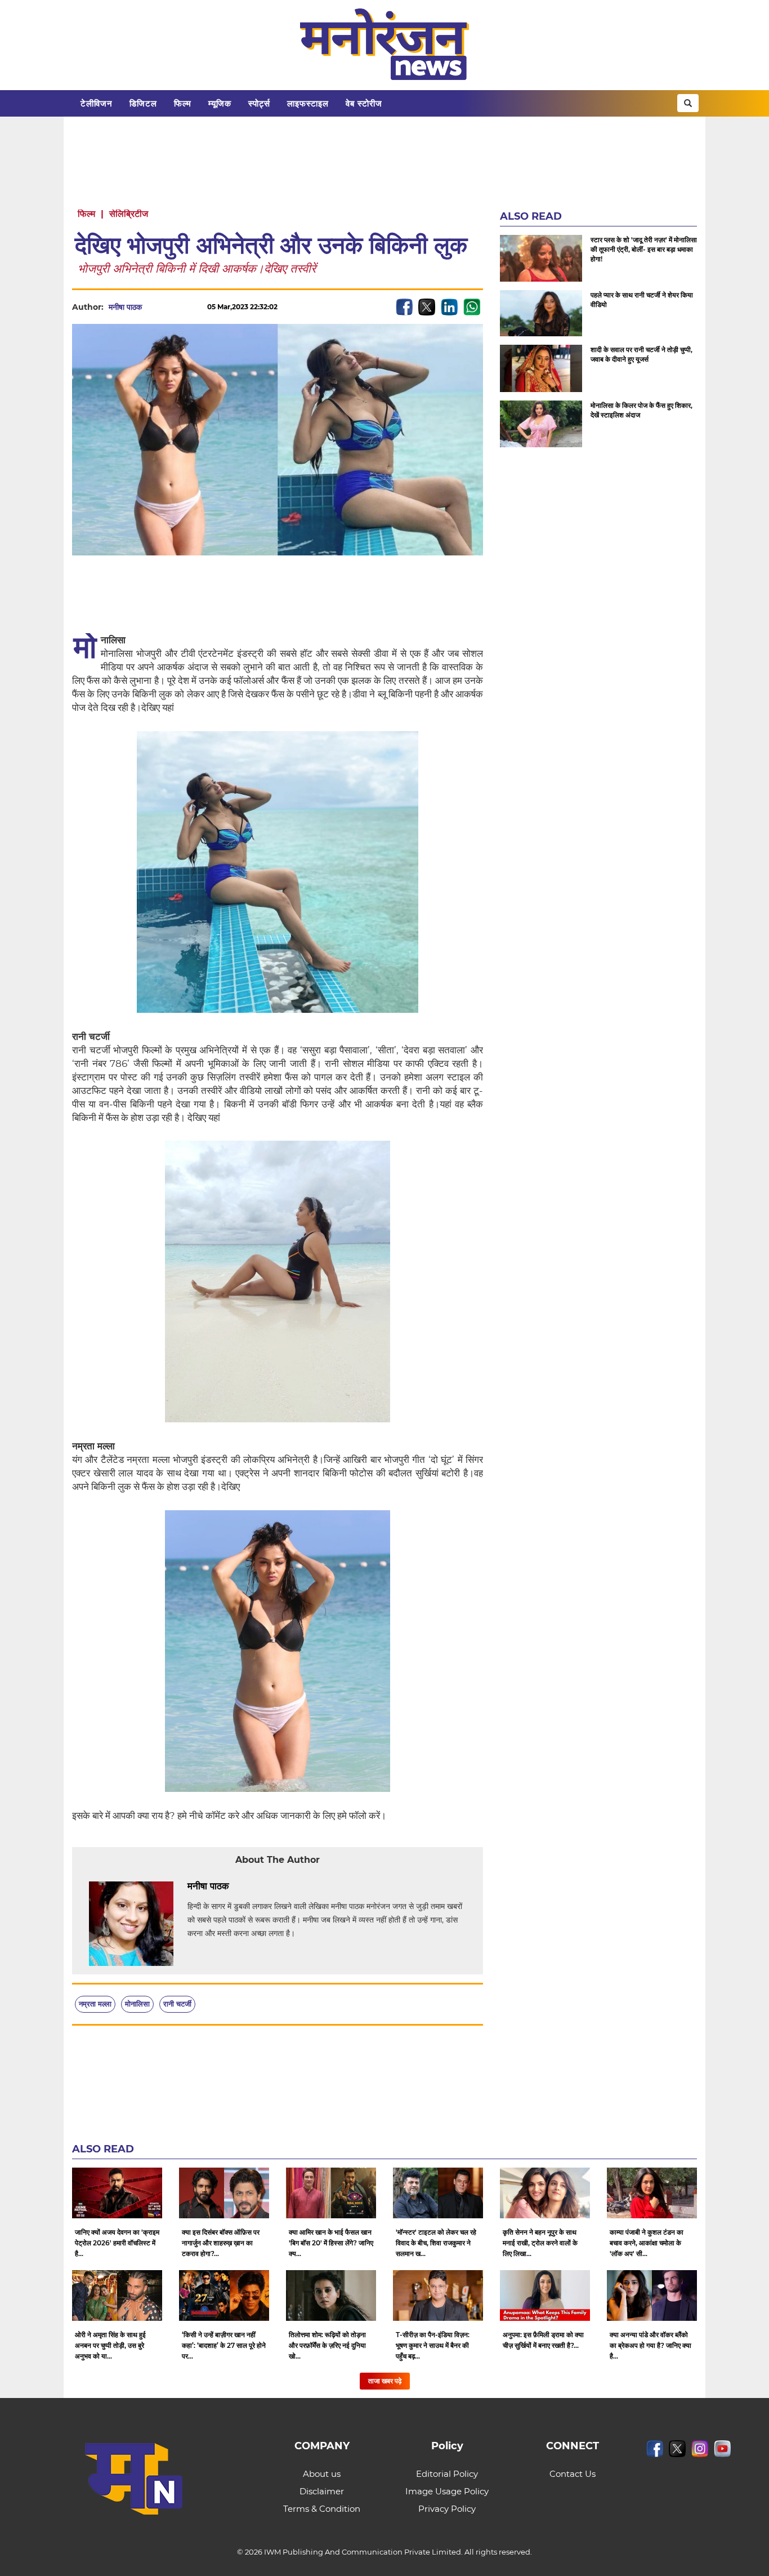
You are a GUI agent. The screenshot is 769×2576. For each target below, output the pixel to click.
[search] (688, 103)
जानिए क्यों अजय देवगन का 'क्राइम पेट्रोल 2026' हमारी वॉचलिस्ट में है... (117, 2243)
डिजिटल (143, 103)
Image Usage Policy (447, 2491)
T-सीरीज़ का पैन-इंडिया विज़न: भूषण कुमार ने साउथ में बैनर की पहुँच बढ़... (433, 2345)
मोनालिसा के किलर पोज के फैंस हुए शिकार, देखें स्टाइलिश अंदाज (641, 410)
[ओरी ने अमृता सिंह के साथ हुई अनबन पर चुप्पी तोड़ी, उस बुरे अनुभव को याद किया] (117, 2295)
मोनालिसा (137, 2004)
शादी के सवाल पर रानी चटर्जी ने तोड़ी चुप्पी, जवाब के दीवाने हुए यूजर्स (641, 354)
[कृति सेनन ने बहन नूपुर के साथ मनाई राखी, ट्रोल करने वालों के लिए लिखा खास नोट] (545, 2193)
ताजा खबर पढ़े (385, 2381)
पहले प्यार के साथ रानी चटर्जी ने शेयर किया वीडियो (642, 300)
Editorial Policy (447, 2474)
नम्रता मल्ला (95, 2004)
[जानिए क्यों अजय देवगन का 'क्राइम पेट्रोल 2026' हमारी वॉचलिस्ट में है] (117, 2193)
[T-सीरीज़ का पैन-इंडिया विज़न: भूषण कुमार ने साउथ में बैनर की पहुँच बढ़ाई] (438, 2295)
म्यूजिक (220, 103)
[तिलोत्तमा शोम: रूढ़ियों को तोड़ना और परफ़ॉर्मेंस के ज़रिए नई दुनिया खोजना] (331, 2295)
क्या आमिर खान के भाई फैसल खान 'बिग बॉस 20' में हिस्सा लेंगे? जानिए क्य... (331, 2243)
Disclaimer (322, 2491)
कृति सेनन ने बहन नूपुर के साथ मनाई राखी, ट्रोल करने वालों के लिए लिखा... (540, 2243)
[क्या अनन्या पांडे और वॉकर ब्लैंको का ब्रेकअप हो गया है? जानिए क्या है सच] (652, 2295)
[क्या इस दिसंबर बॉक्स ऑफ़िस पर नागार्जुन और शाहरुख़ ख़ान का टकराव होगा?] (224, 2193)
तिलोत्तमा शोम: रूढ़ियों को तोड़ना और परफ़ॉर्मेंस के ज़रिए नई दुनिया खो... (327, 2345)
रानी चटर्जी (177, 2004)
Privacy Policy (447, 2509)
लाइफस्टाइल (308, 103)
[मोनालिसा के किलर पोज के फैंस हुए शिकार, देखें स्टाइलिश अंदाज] (541, 424)
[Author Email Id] (238, 1887)
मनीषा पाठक (125, 307)
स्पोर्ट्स (259, 103)
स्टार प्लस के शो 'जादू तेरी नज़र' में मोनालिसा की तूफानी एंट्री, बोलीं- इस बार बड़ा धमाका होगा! (644, 249)
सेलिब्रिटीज (129, 214)
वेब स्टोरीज (364, 103)
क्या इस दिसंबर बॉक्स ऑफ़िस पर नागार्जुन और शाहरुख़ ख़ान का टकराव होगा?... (221, 2243)
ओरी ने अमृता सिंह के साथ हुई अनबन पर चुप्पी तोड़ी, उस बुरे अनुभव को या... (110, 2345)
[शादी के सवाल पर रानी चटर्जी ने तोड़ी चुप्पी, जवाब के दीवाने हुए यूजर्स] (541, 368)
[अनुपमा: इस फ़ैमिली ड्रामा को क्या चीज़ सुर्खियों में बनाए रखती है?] (545, 2295)
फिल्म (183, 103)
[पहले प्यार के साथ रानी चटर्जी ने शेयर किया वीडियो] (541, 313)
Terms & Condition (322, 2509)
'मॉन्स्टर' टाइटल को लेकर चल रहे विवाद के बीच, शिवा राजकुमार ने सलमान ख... (436, 2243)
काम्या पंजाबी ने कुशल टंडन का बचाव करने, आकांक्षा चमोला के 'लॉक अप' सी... (647, 2243)
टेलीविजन (97, 103)
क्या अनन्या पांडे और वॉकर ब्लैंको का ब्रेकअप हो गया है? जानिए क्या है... (650, 2345)
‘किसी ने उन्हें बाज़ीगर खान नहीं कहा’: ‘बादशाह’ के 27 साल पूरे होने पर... (224, 2345)
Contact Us (573, 2474)
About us (322, 2474)
